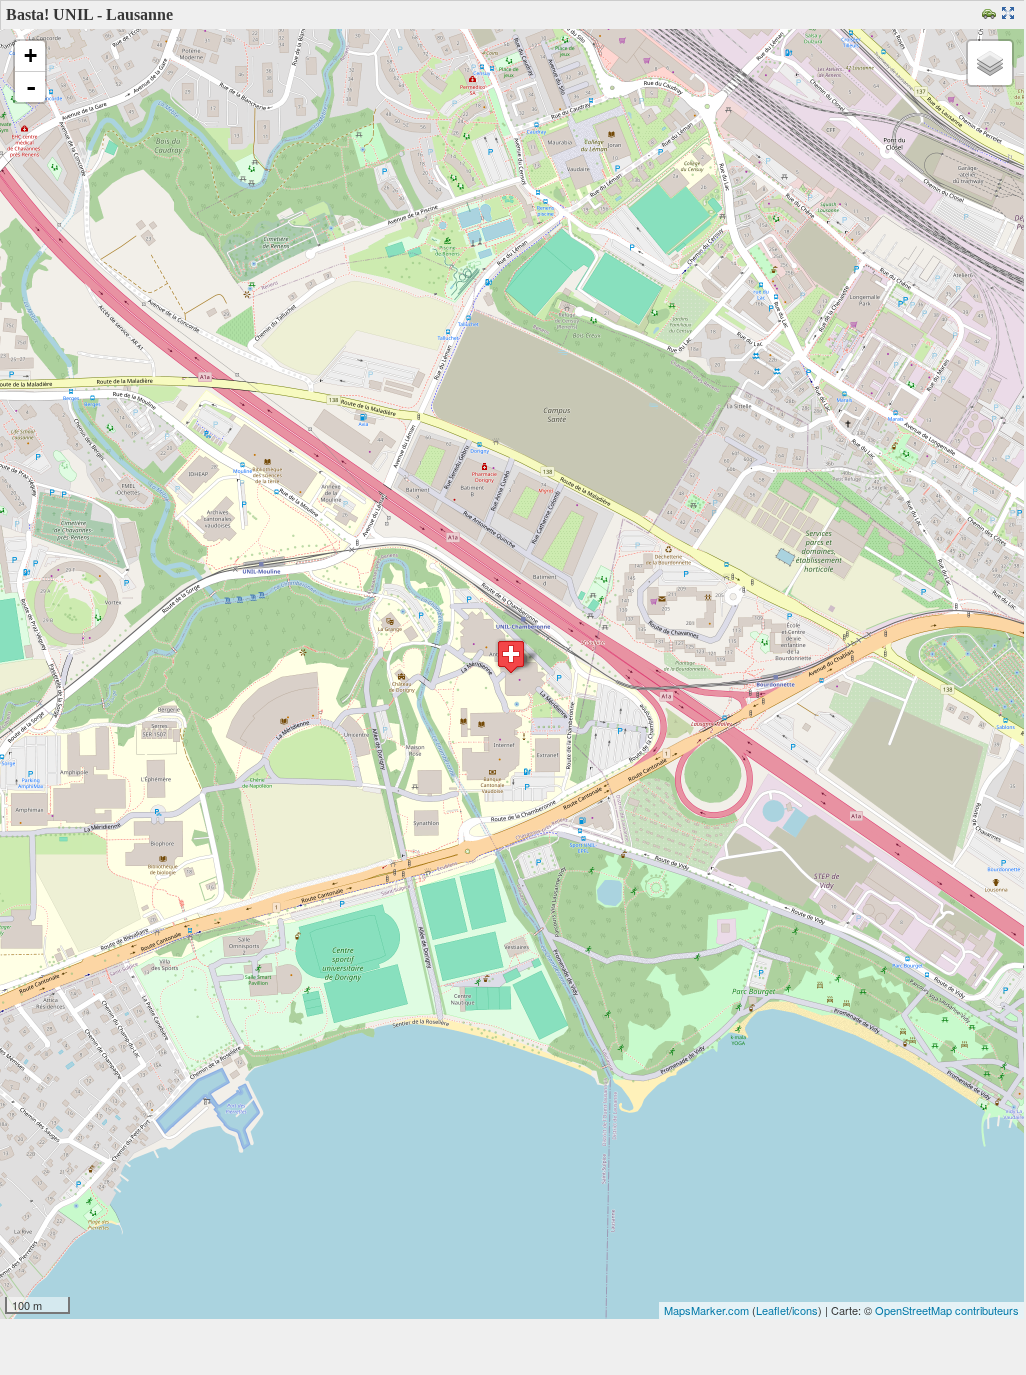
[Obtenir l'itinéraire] (991, 14)
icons (805, 1310)
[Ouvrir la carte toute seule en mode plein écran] (1010, 14)
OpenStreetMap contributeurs (947, 1310)
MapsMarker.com (706, 1310)
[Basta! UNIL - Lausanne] (511, 656)
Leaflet (772, 1310)
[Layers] (990, 63)
